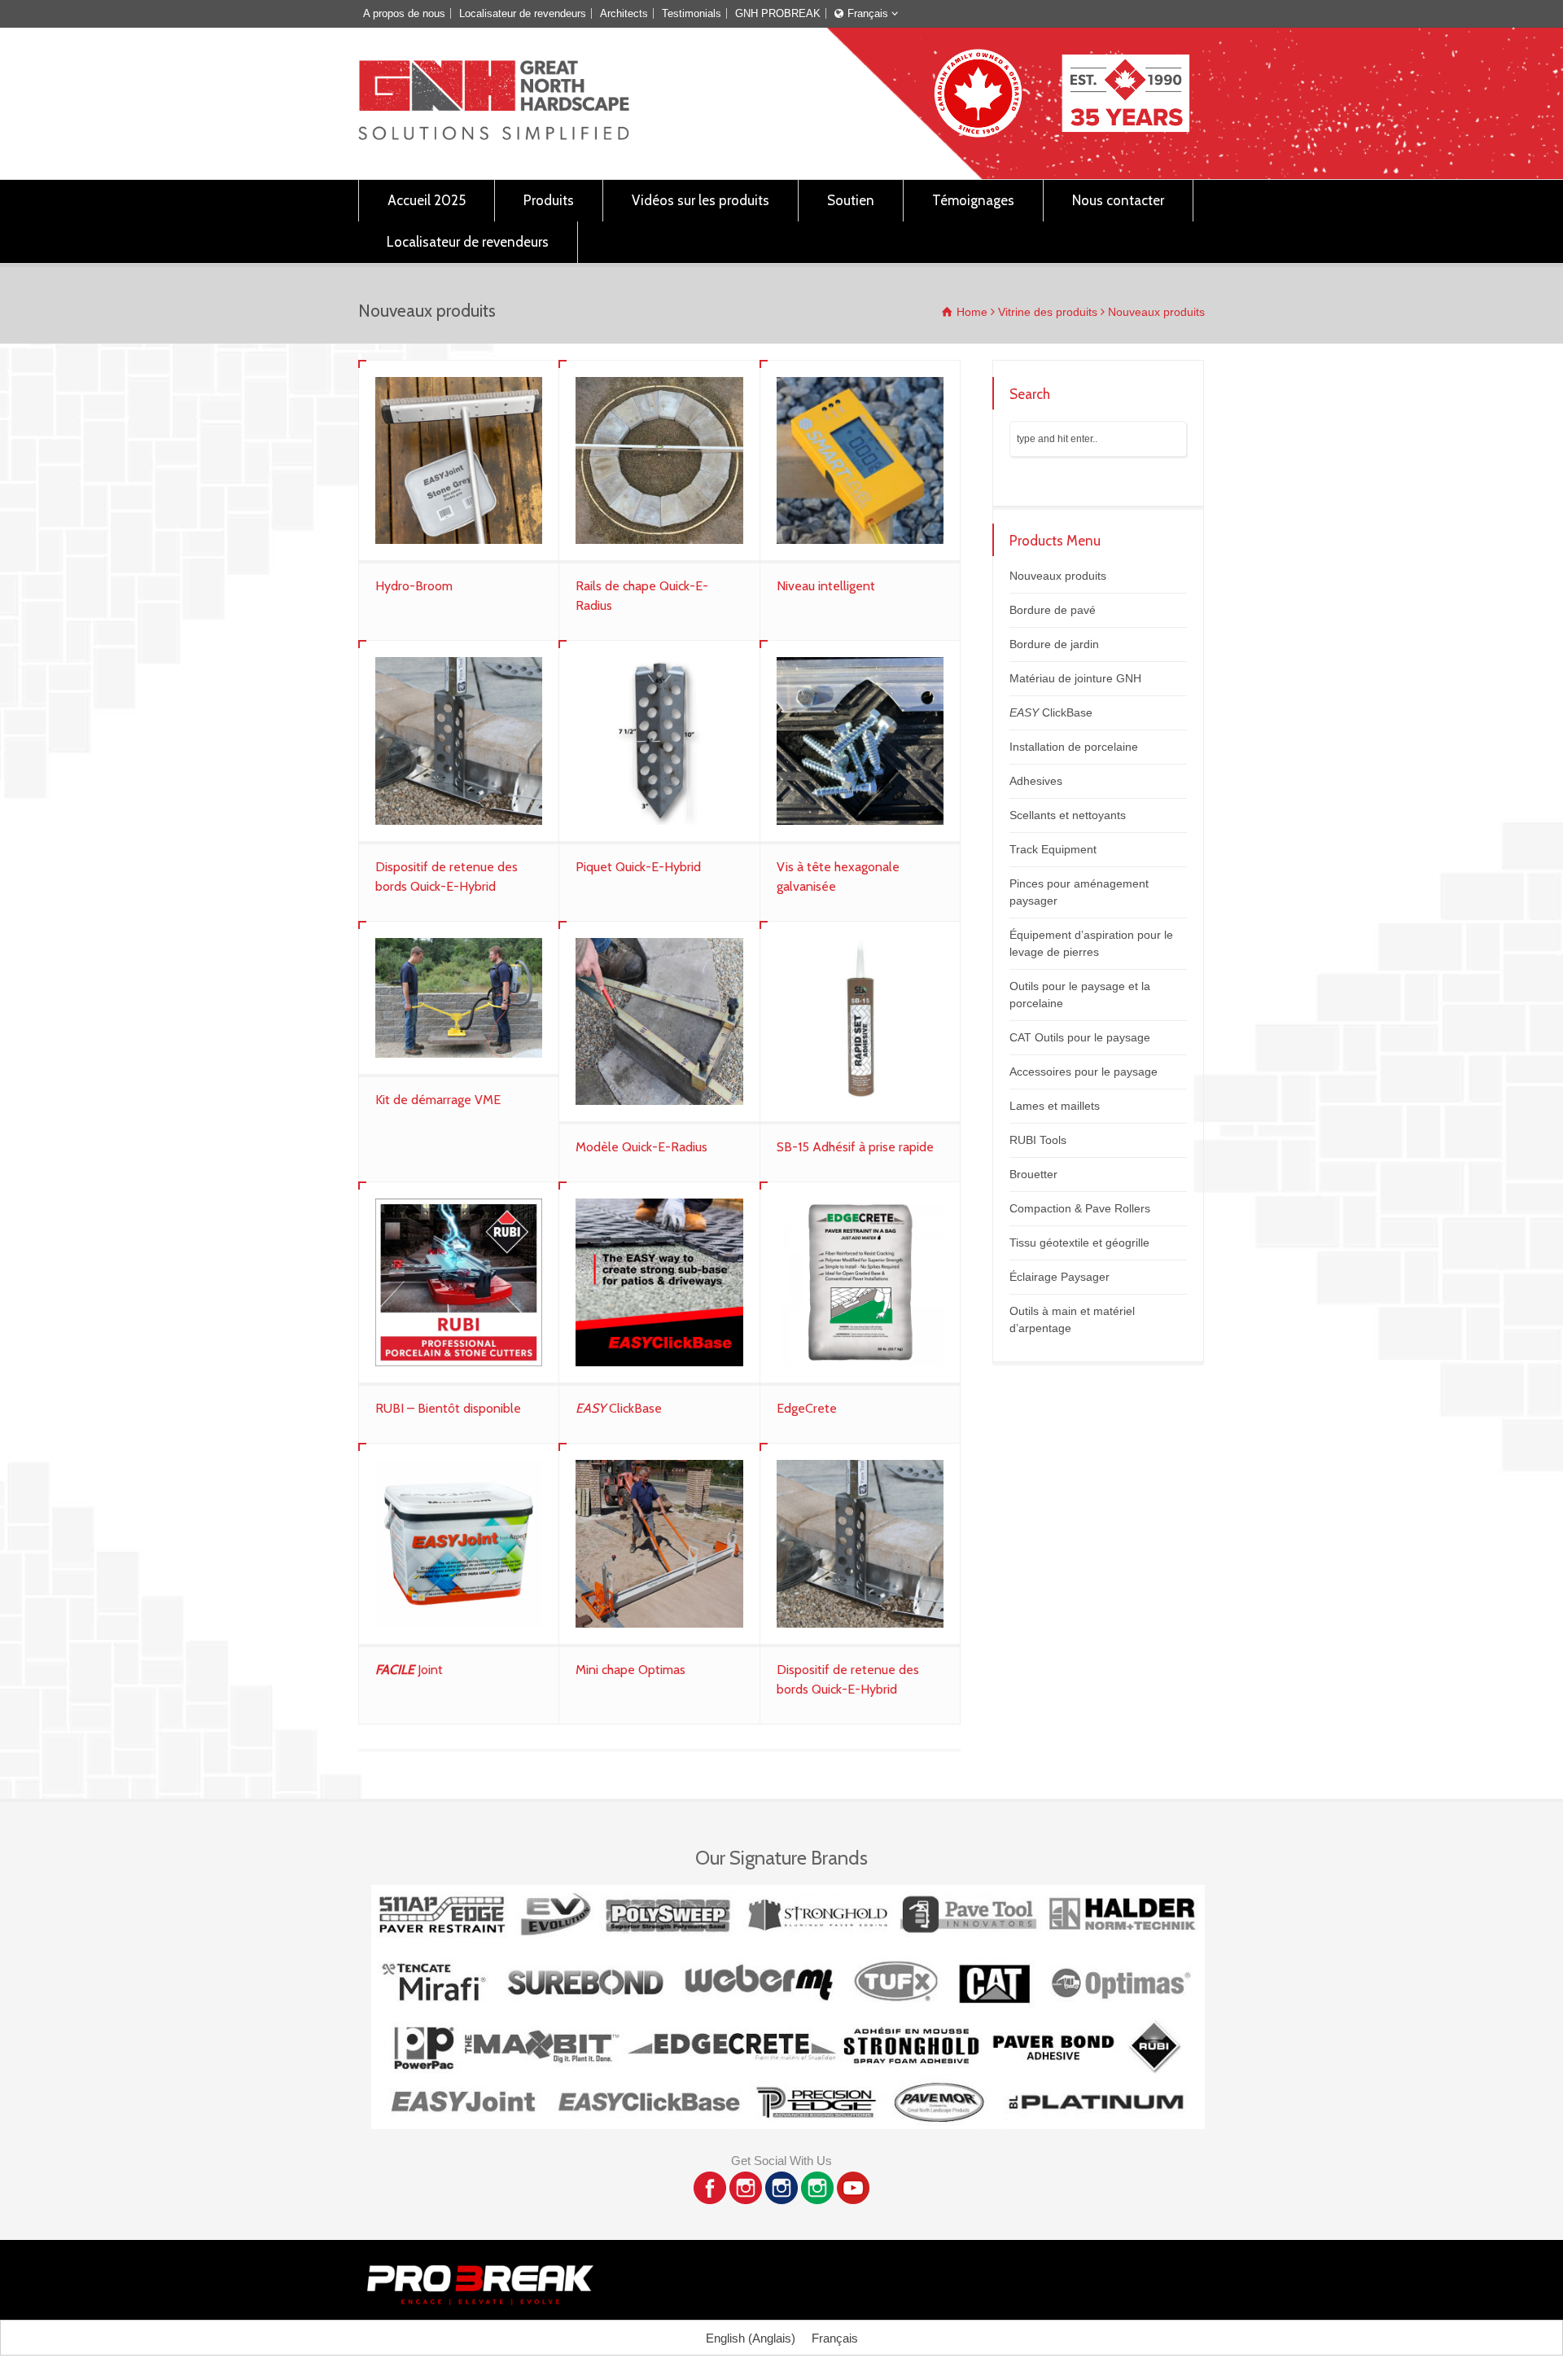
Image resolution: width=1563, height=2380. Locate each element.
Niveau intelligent (826, 586)
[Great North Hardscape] (494, 136)
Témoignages (973, 200)
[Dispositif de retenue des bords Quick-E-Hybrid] (459, 741)
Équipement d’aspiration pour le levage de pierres (1091, 943)
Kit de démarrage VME (438, 1100)
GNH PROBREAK (778, 13)
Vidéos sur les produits (701, 200)
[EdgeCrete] (860, 1282)
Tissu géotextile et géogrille (1079, 1243)
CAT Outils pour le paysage (1080, 1037)
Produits (549, 200)
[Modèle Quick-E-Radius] (659, 1021)
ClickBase (619, 1408)
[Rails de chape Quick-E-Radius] (659, 460)
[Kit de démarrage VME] (459, 998)
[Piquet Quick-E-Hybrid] (659, 741)
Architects (624, 13)
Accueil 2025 (427, 200)
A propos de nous (404, 13)
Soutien (851, 200)
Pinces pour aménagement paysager (1079, 892)
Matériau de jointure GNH (1075, 678)
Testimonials (692, 13)
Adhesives (1036, 781)
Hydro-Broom (414, 586)
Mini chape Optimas (630, 1670)
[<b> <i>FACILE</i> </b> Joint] (459, 1543)
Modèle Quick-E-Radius (641, 1147)
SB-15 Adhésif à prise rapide (855, 1147)
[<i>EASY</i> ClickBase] (659, 1282)
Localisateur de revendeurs (523, 13)
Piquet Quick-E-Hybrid (638, 867)
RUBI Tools (1038, 1140)
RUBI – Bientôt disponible (448, 1408)
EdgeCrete (807, 1408)
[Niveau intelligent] (860, 460)
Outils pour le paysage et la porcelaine (1080, 995)
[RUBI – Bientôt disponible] (459, 1282)
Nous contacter (1118, 200)
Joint (409, 1670)
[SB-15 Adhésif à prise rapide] (860, 1021)
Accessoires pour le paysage (1084, 1072)
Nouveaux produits (1058, 576)
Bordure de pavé (1053, 610)
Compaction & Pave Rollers (1080, 1208)
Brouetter (1033, 1174)
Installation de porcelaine (1074, 747)
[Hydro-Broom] (459, 460)
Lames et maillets (1055, 1106)
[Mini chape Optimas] (659, 1543)
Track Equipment (1053, 849)
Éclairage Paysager (1060, 1277)
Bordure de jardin (1054, 644)
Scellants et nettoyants (1068, 815)
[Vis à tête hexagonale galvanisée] (860, 741)
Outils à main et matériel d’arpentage (1072, 1319)
